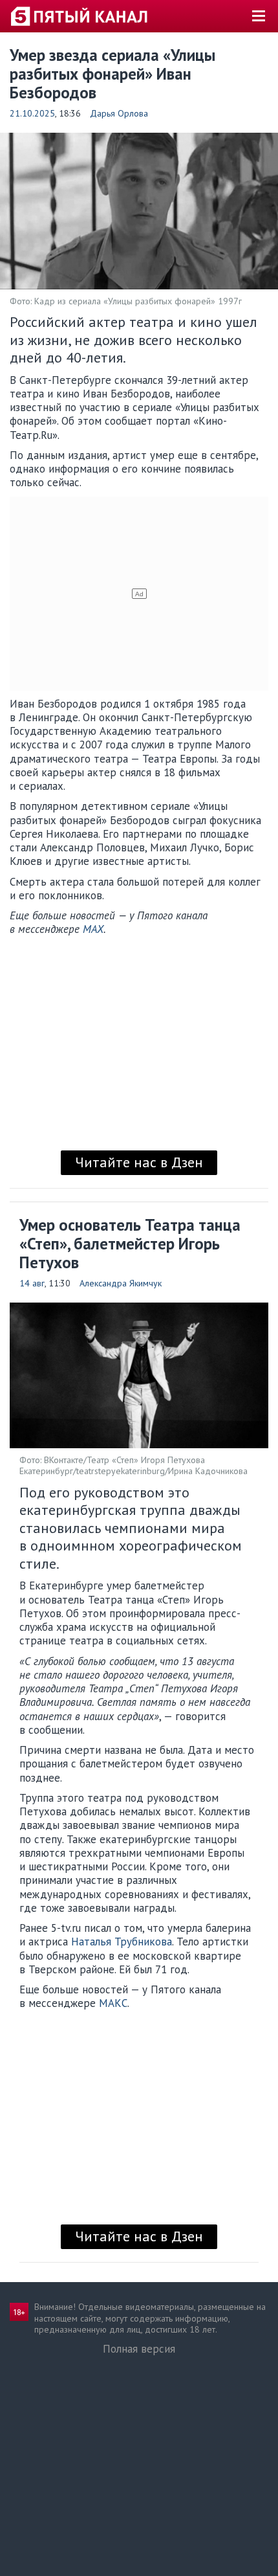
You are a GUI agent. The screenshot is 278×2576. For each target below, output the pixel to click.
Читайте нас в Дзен (139, 1162)
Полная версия (139, 2349)
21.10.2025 (32, 113)
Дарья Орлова (119, 113)
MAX (93, 929)
